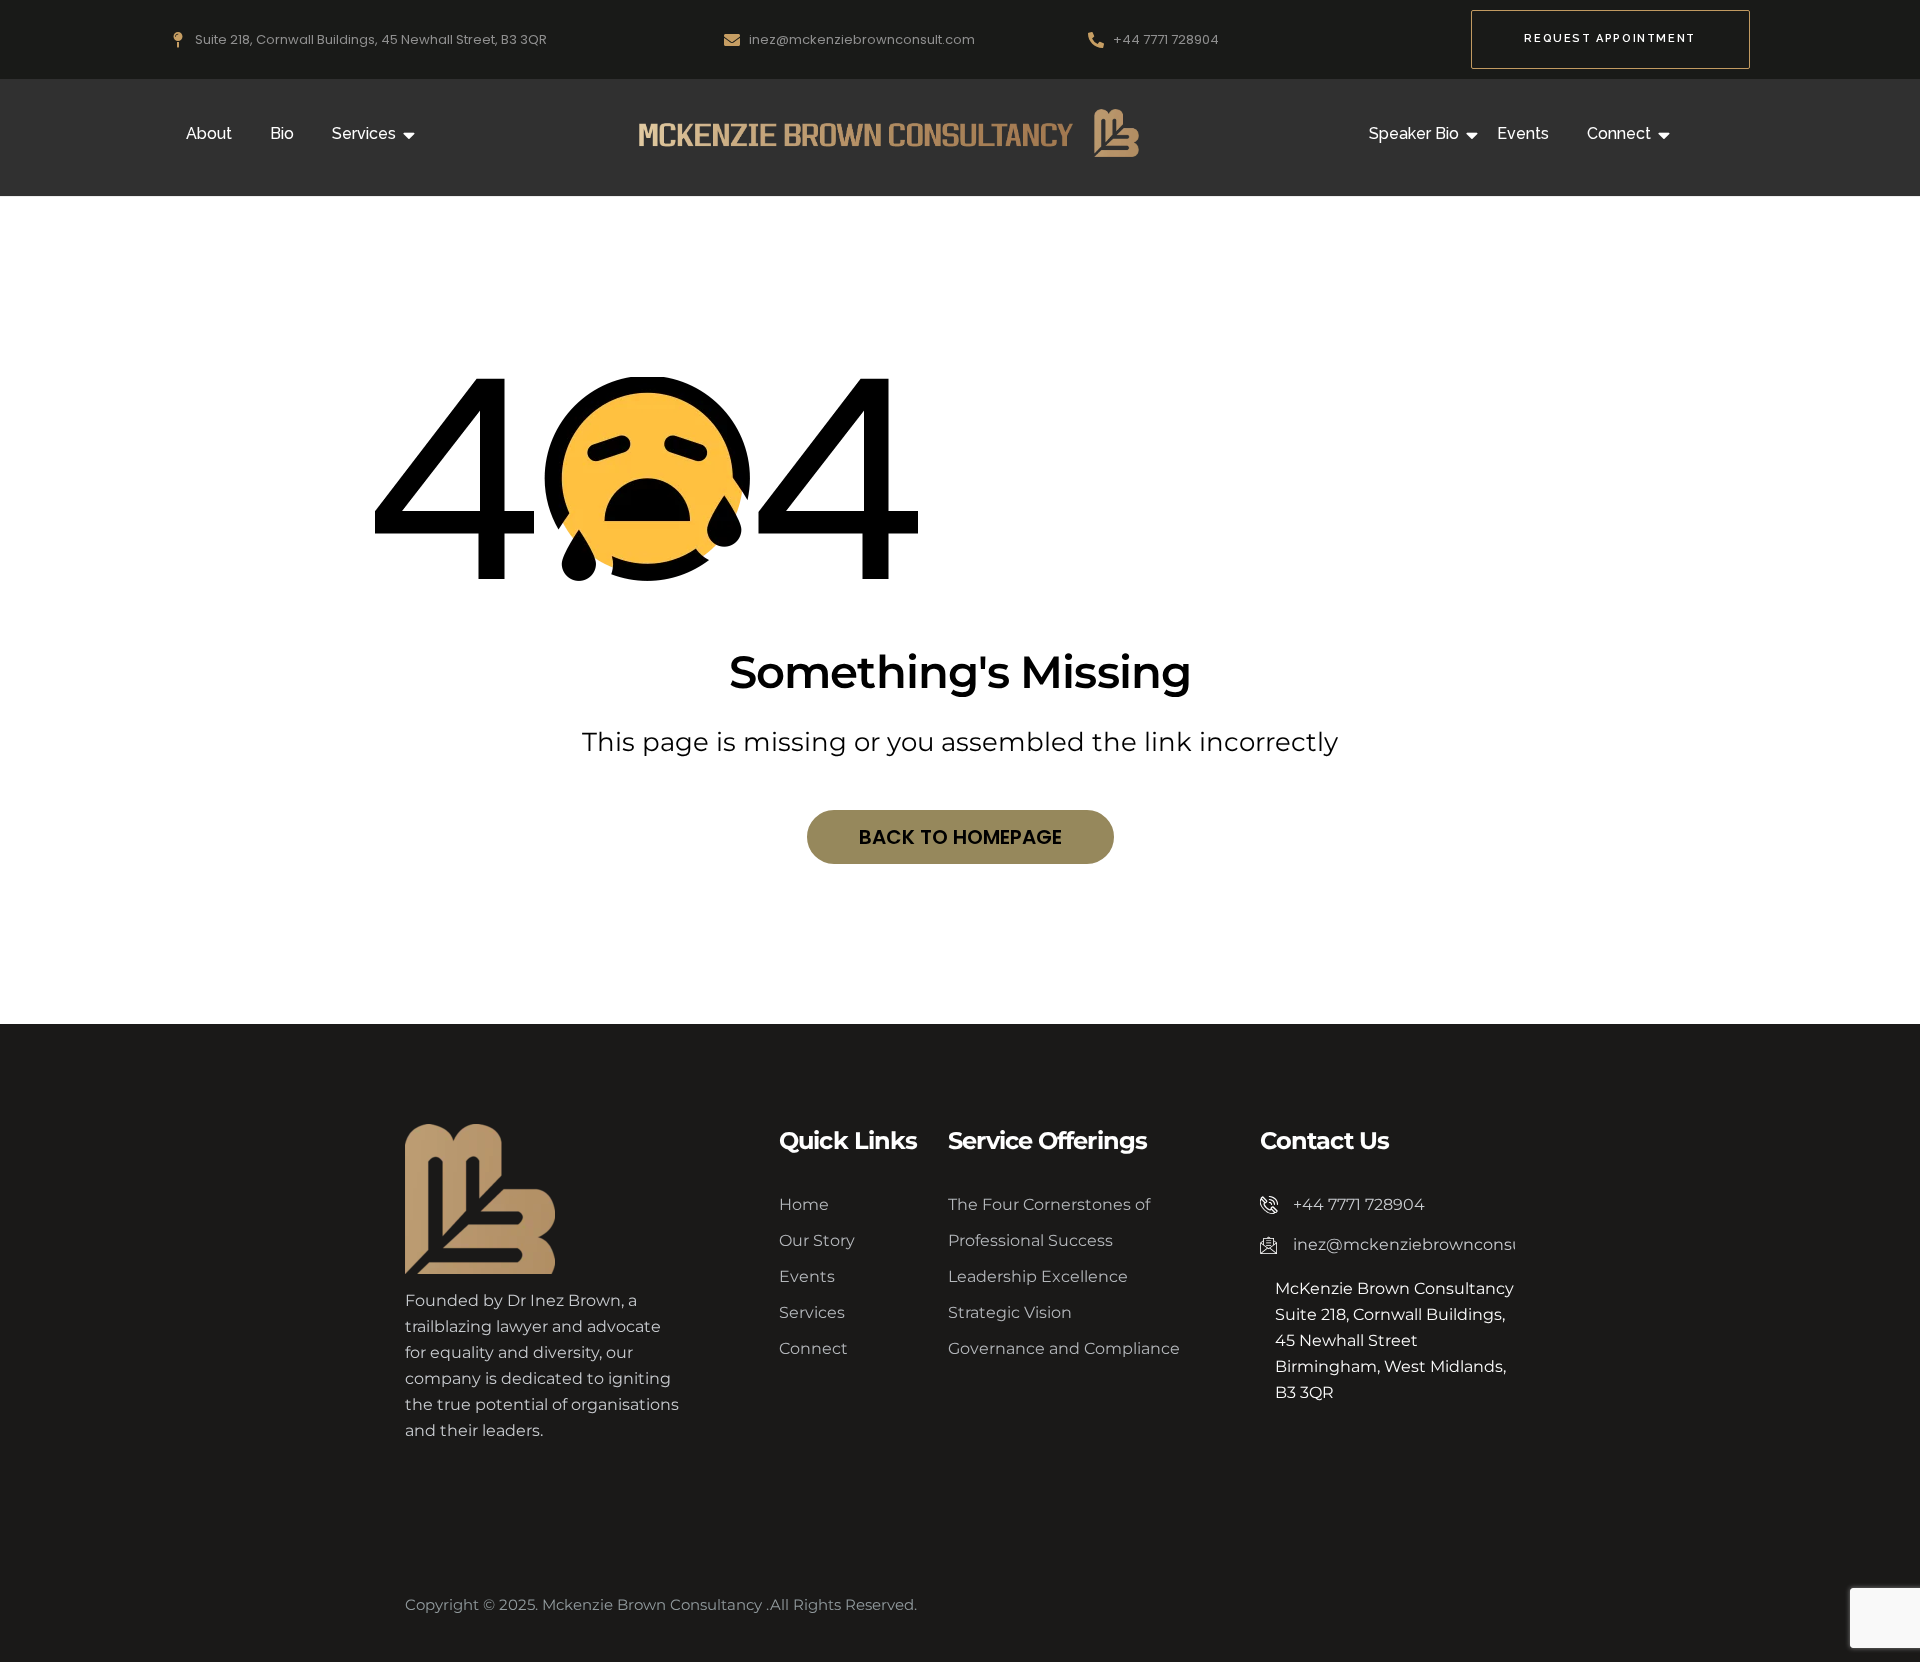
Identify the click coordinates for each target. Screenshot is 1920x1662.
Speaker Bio (1414, 133)
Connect (1619, 133)
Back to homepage (960, 837)
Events (1523, 133)
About (209, 133)
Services (364, 133)
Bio (282, 133)
